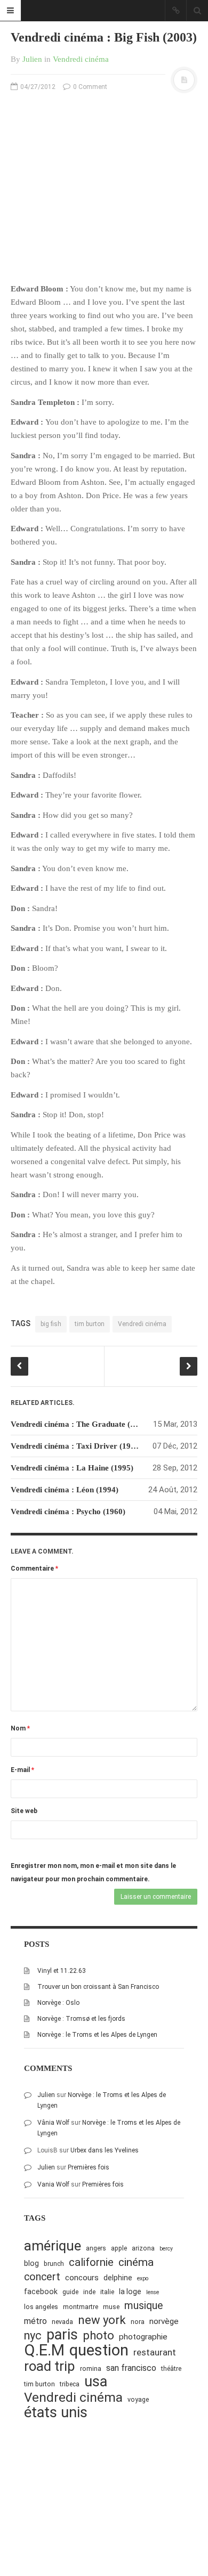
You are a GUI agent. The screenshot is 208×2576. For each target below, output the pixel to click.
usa (96, 2382)
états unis (56, 2413)
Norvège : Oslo (58, 2003)
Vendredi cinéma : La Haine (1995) (72, 1468)
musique (144, 2306)
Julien (32, 59)
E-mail (22, 1770)
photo (98, 2335)
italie (107, 2292)
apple (119, 2248)
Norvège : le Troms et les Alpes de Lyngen (97, 2035)
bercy (166, 2249)
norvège (164, 2321)
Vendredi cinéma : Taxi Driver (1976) (76, 1446)
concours (82, 2278)
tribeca (70, 2384)
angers (96, 2248)
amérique (53, 2246)
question (99, 2350)
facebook (41, 2291)
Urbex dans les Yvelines (105, 2150)
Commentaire (34, 1569)
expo (143, 2278)
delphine (118, 2278)
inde (89, 2292)
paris (62, 2335)
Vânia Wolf (53, 2123)
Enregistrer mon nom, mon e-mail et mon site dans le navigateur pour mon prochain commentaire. (93, 1872)
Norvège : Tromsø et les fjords (81, 2019)
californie (91, 2262)
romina (91, 2368)
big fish (51, 1324)
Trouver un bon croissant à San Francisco (98, 1987)
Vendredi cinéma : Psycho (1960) (68, 1512)
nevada (62, 2322)
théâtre (171, 2368)
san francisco (131, 2368)
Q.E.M (44, 2350)
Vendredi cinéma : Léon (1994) (65, 1490)
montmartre (81, 2307)
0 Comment (89, 87)
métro (35, 2321)
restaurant (155, 2352)
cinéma (136, 2262)
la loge (130, 2291)
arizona (143, 2248)
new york (102, 2320)
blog (31, 2263)
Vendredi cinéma (81, 59)
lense (153, 2292)
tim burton (90, 1324)
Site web (24, 1811)
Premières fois (89, 2167)
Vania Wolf (53, 2184)
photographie (143, 2337)
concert (42, 2277)
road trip (50, 2366)
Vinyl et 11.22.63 (62, 1971)
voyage (138, 2399)
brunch (54, 2264)
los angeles (41, 2307)
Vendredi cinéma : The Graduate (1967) (80, 1424)
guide (70, 2292)
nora (138, 2322)
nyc (33, 2335)
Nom (20, 1728)
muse (111, 2307)
